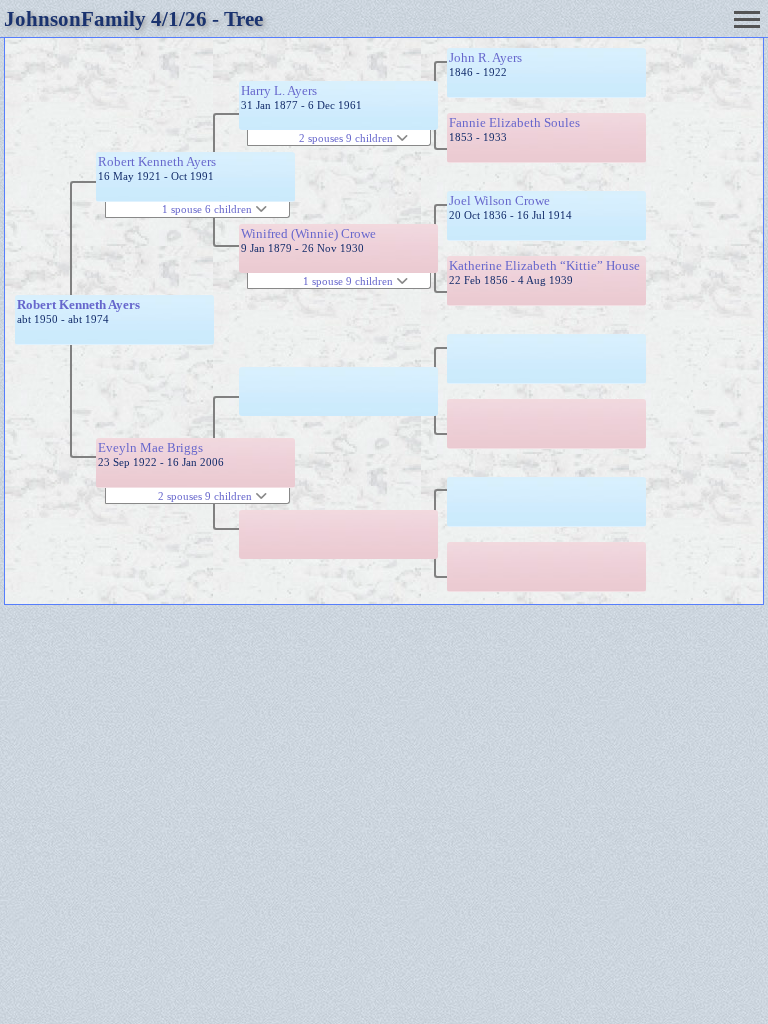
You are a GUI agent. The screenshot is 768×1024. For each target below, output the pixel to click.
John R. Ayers (485, 57)
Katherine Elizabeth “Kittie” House (544, 265)
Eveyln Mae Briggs (150, 447)
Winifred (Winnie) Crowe (308, 233)
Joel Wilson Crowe (499, 200)
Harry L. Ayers (279, 90)
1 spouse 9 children (349, 281)
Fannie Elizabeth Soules (514, 122)
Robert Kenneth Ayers (78, 304)
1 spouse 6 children (208, 209)
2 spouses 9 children (206, 496)
